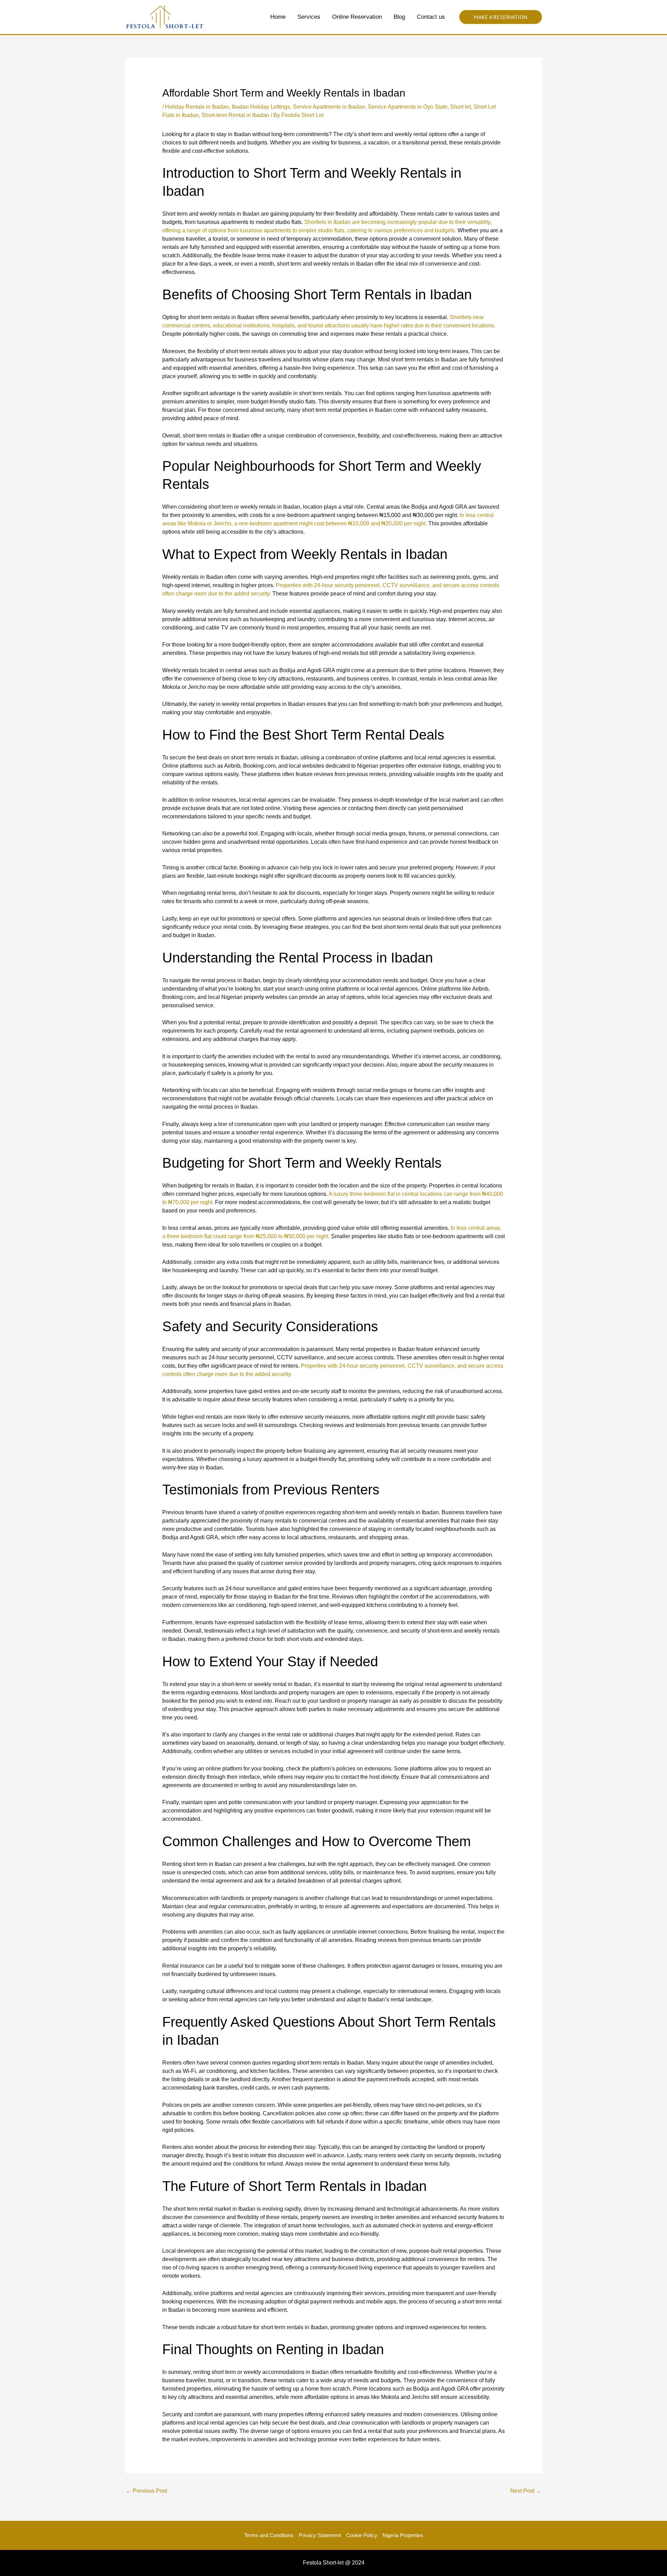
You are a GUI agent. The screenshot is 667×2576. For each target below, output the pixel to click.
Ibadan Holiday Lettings (261, 107)
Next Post (526, 2491)
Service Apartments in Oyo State (408, 107)
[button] (501, 17)
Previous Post (146, 2491)
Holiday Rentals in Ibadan (197, 107)
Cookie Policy (362, 2535)
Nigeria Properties (403, 2535)
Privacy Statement (320, 2535)
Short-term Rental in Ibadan (235, 115)
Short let (460, 107)
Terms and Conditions (269, 2535)
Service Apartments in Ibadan (329, 107)
